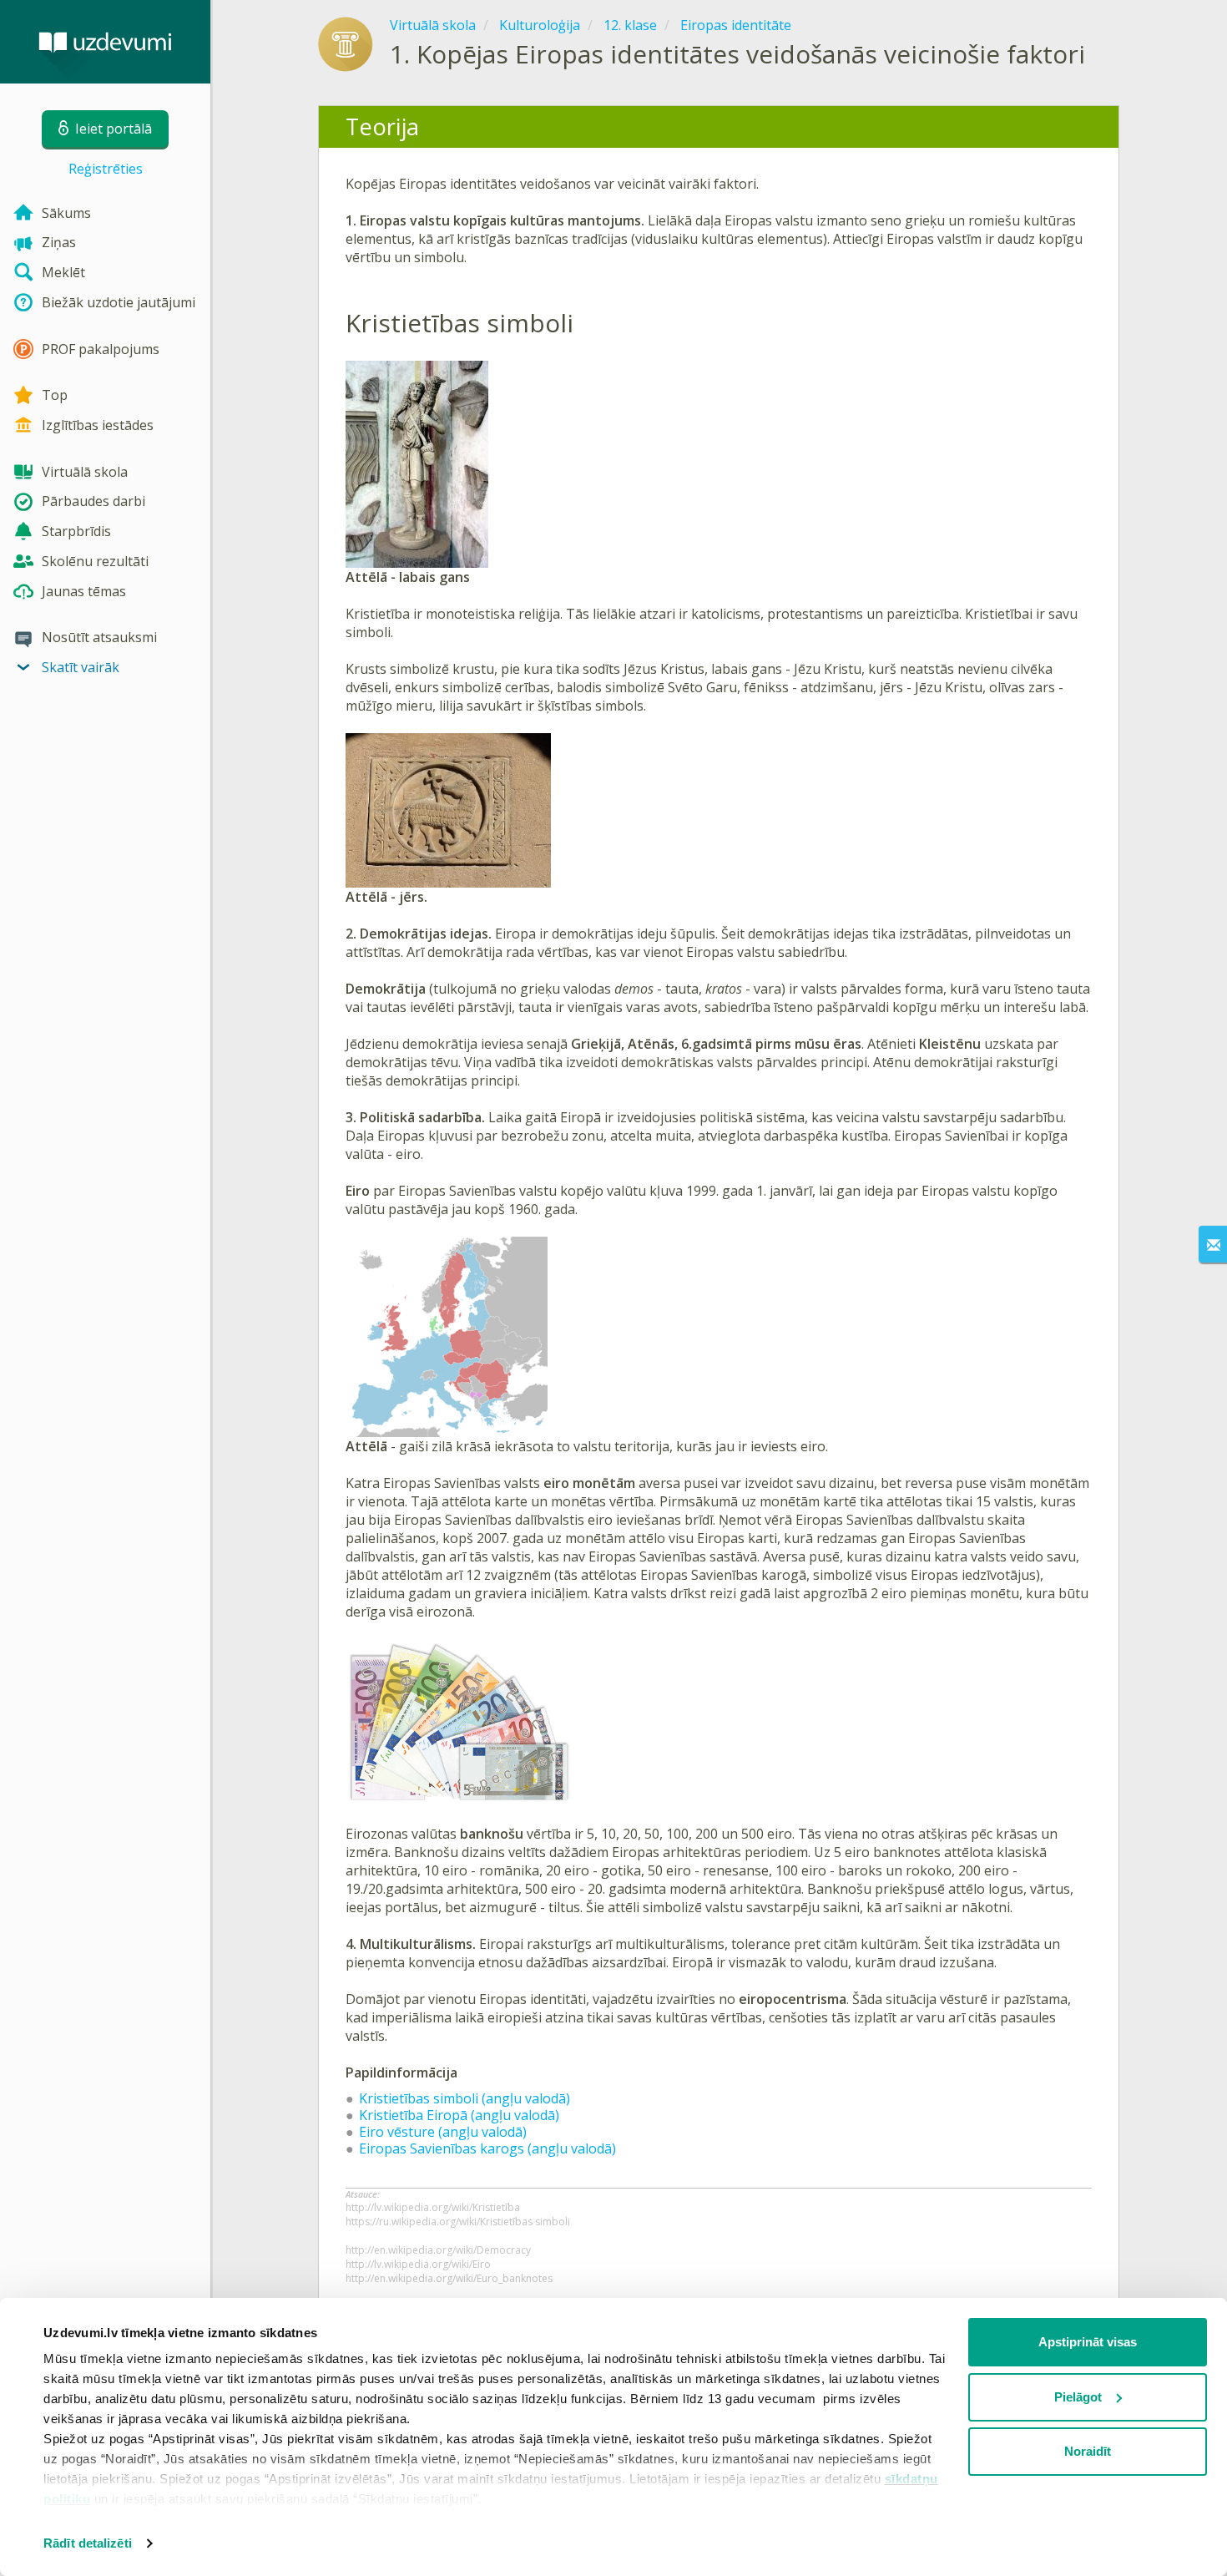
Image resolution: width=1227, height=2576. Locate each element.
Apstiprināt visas (1088, 2342)
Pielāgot (1078, 2397)
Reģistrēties (106, 169)
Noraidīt (1088, 2451)
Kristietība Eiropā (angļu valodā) (459, 2115)
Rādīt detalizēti (88, 2543)
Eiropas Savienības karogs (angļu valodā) (487, 2148)
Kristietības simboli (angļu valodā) (465, 2098)
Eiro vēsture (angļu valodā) (443, 2132)
